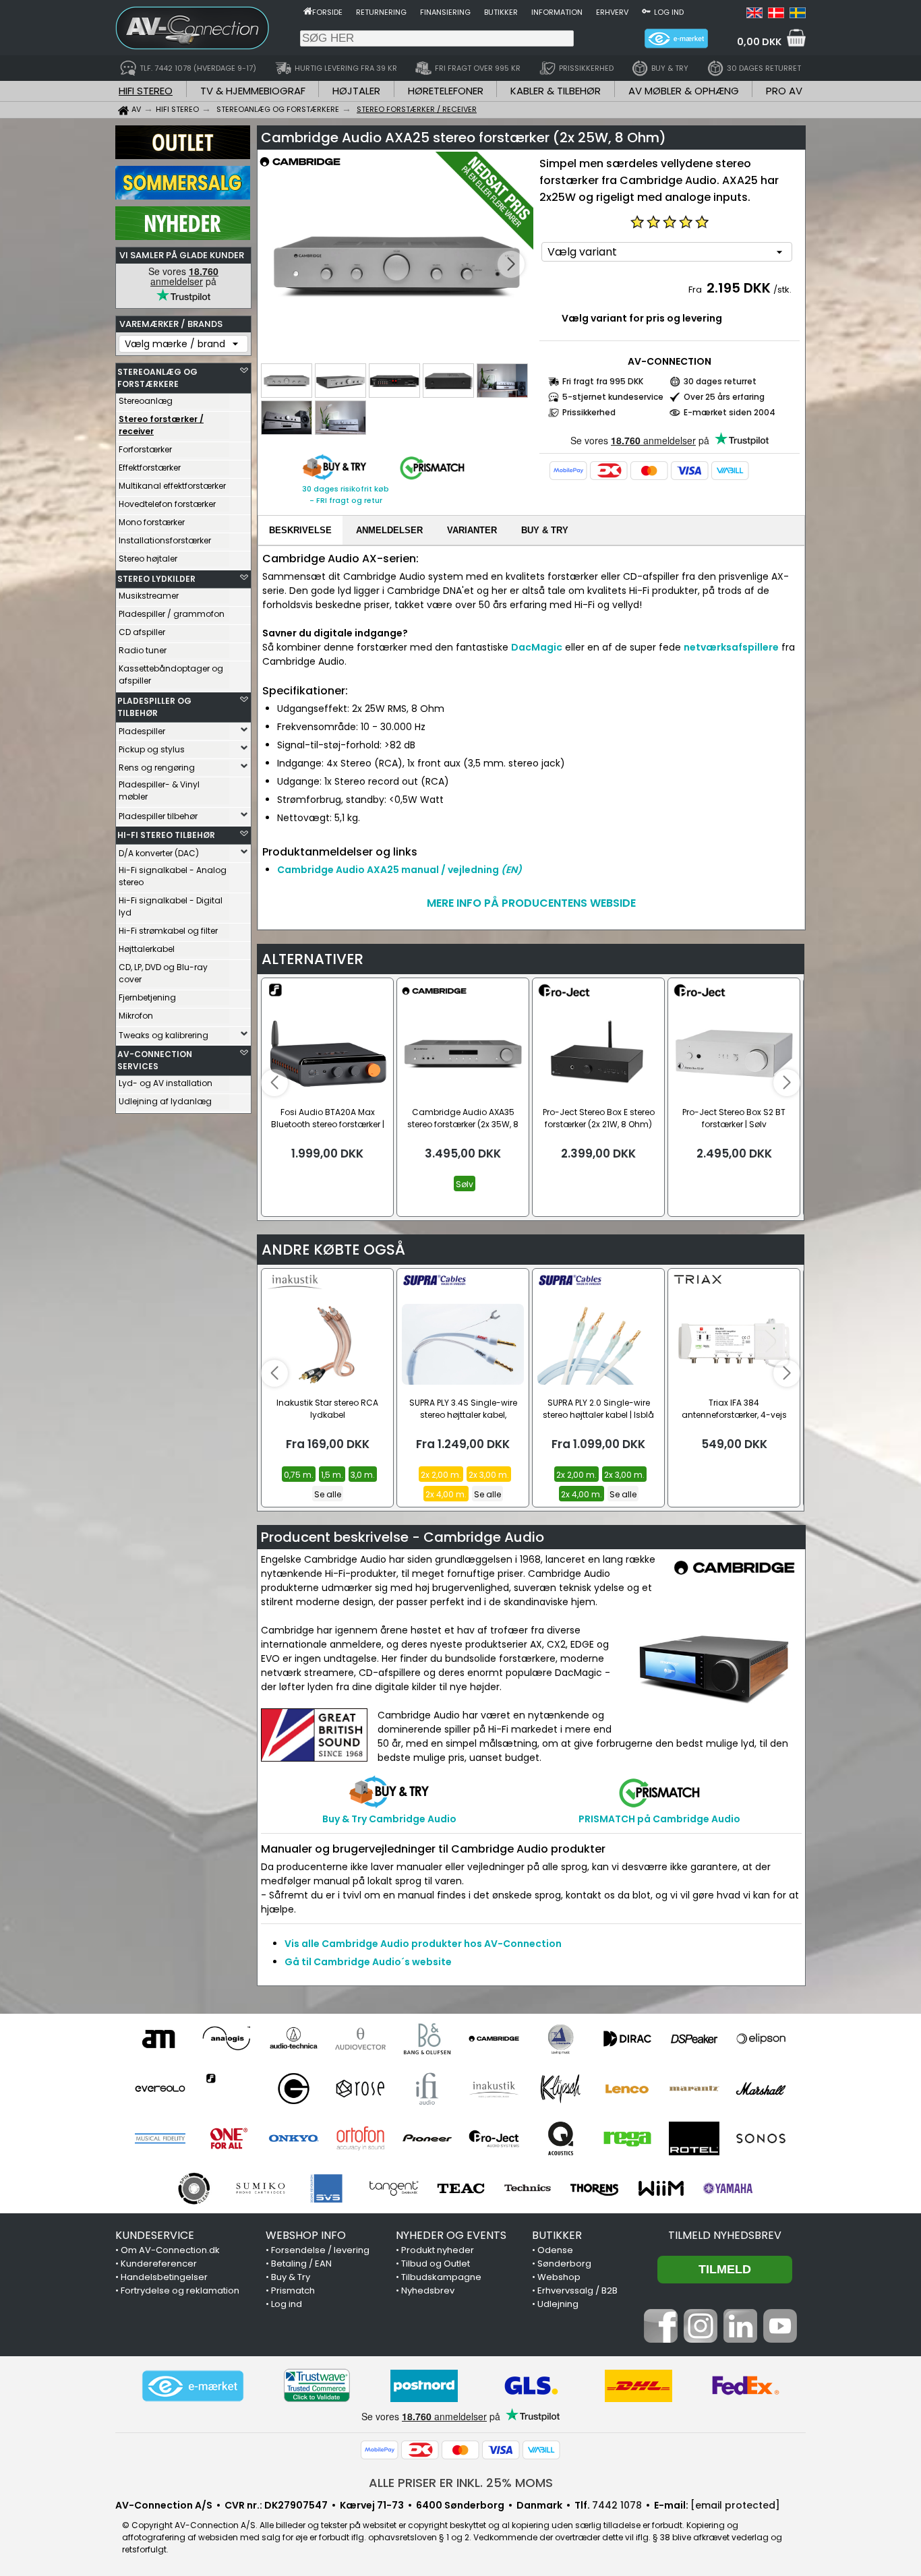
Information (557, 12)
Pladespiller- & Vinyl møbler (159, 790)
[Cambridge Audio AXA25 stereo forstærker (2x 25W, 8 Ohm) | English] (754, 15)
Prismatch (293, 2290)
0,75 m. (299, 1475)
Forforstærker (145, 449)
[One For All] (227, 2138)
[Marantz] (694, 2089)
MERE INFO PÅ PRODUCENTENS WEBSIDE (531, 903)
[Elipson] (761, 2039)
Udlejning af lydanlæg (165, 1101)
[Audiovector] (360, 2039)
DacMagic (537, 647)
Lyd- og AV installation (166, 1083)
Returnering (381, 12)
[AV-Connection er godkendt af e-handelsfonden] (193, 2386)
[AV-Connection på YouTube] (780, 2339)
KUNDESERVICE (155, 2235)
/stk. (782, 290)
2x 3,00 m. (489, 1475)
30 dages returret (720, 381)
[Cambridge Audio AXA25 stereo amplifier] (396, 265)
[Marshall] (761, 2089)
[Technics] (528, 2188)
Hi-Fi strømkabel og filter (168, 931)
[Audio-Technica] (294, 2039)
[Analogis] (227, 2039)
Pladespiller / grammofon (172, 614)
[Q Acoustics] (561, 2138)
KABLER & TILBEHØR (556, 91)
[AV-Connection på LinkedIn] (740, 2339)
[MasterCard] (649, 471)
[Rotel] (694, 2138)
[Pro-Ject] (494, 2138)
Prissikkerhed (589, 412)
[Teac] (461, 2188)
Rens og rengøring (157, 768)
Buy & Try (291, 2277)
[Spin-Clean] (194, 2188)
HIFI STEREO (146, 91)
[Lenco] (627, 2089)
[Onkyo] (294, 2138)
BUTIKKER (557, 2235)
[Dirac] (627, 2039)
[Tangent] (394, 2188)
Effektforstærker (150, 468)
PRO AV (784, 91)
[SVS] (327, 2188)
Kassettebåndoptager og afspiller (171, 675)
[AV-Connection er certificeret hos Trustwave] (317, 2386)
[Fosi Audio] (227, 2089)
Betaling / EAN (301, 2264)
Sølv (465, 1184)
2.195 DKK (739, 288)
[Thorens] (594, 2188)
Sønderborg (564, 2264)
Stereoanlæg (146, 401)
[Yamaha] (728, 2188)
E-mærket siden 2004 (730, 412)
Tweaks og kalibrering (164, 1035)
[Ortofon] (360, 2138)
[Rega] (627, 2138)
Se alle (328, 1494)
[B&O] (427, 2039)
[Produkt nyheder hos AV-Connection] (183, 237)
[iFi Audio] (427, 2089)
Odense (555, 2250)
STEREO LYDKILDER (156, 579)
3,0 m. (363, 1475)
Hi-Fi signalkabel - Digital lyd (171, 906)
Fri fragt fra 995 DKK (603, 381)
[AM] (160, 2039)
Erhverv (612, 12)
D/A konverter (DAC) (159, 853)
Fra (696, 290)
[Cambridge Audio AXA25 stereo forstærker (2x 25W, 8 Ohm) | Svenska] (798, 15)
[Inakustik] (494, 2089)
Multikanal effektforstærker (172, 486)
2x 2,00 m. (441, 1475)
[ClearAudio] (561, 2039)
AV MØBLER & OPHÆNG (684, 91)
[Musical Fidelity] (160, 2138)
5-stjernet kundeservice (613, 397)
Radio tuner (143, 650)
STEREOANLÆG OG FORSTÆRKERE (157, 378)
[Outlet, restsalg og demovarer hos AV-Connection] (183, 156)
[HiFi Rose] (360, 2089)
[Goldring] (294, 2089)
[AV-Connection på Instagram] (701, 2339)
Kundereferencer (159, 2264)
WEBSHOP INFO (306, 2235)
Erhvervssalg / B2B (577, 2290)
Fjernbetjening (147, 997)
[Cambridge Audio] (494, 2039)
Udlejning (558, 2304)
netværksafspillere (731, 647)
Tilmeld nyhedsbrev (725, 2235)
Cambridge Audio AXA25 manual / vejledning (399, 870)
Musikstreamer (149, 596)
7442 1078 (617, 2505)
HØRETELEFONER (446, 91)
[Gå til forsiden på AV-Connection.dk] (308, 11)
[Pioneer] (427, 2138)
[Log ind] (646, 11)
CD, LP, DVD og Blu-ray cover (163, 973)
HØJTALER (356, 91)
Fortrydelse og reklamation (180, 2290)
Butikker (501, 12)
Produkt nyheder (438, 2250)
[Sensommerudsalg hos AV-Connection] (183, 196)
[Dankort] (609, 471)
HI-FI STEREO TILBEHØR (166, 835)
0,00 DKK (759, 42)
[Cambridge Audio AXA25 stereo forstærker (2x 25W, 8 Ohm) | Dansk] (776, 15)
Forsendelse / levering (320, 2250)
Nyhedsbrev (428, 2290)
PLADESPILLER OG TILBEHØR (154, 707)
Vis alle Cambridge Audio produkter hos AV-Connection (423, 1944)
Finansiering (445, 12)
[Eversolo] (160, 2089)
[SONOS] (761, 2138)
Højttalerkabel (147, 949)
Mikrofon (136, 1016)
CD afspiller (142, 632)
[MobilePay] (568, 471)
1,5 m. (332, 1475)
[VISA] (690, 471)
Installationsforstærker (165, 540)
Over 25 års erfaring (724, 397)
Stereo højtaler (148, 559)
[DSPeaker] (694, 2039)
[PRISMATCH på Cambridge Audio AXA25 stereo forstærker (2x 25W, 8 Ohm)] (432, 480)
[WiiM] (661, 2188)
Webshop (559, 2277)
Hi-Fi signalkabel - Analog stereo (173, 876)
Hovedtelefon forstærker (167, 504)
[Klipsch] (561, 2089)
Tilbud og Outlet (436, 2264)
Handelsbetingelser (164, 2277)
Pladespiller (142, 731)
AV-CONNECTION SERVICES (155, 1060)
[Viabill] (730, 471)
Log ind (669, 12)
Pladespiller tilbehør (158, 816)
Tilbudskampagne (441, 2277)
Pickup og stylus (152, 749)
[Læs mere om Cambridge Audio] (300, 169)
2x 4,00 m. (446, 1494)
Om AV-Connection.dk (170, 2250)
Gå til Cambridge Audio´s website (368, 1962)
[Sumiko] (261, 2188)
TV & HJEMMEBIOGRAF (253, 91)
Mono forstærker (152, 522)
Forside (327, 12)
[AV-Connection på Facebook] (661, 2339)
